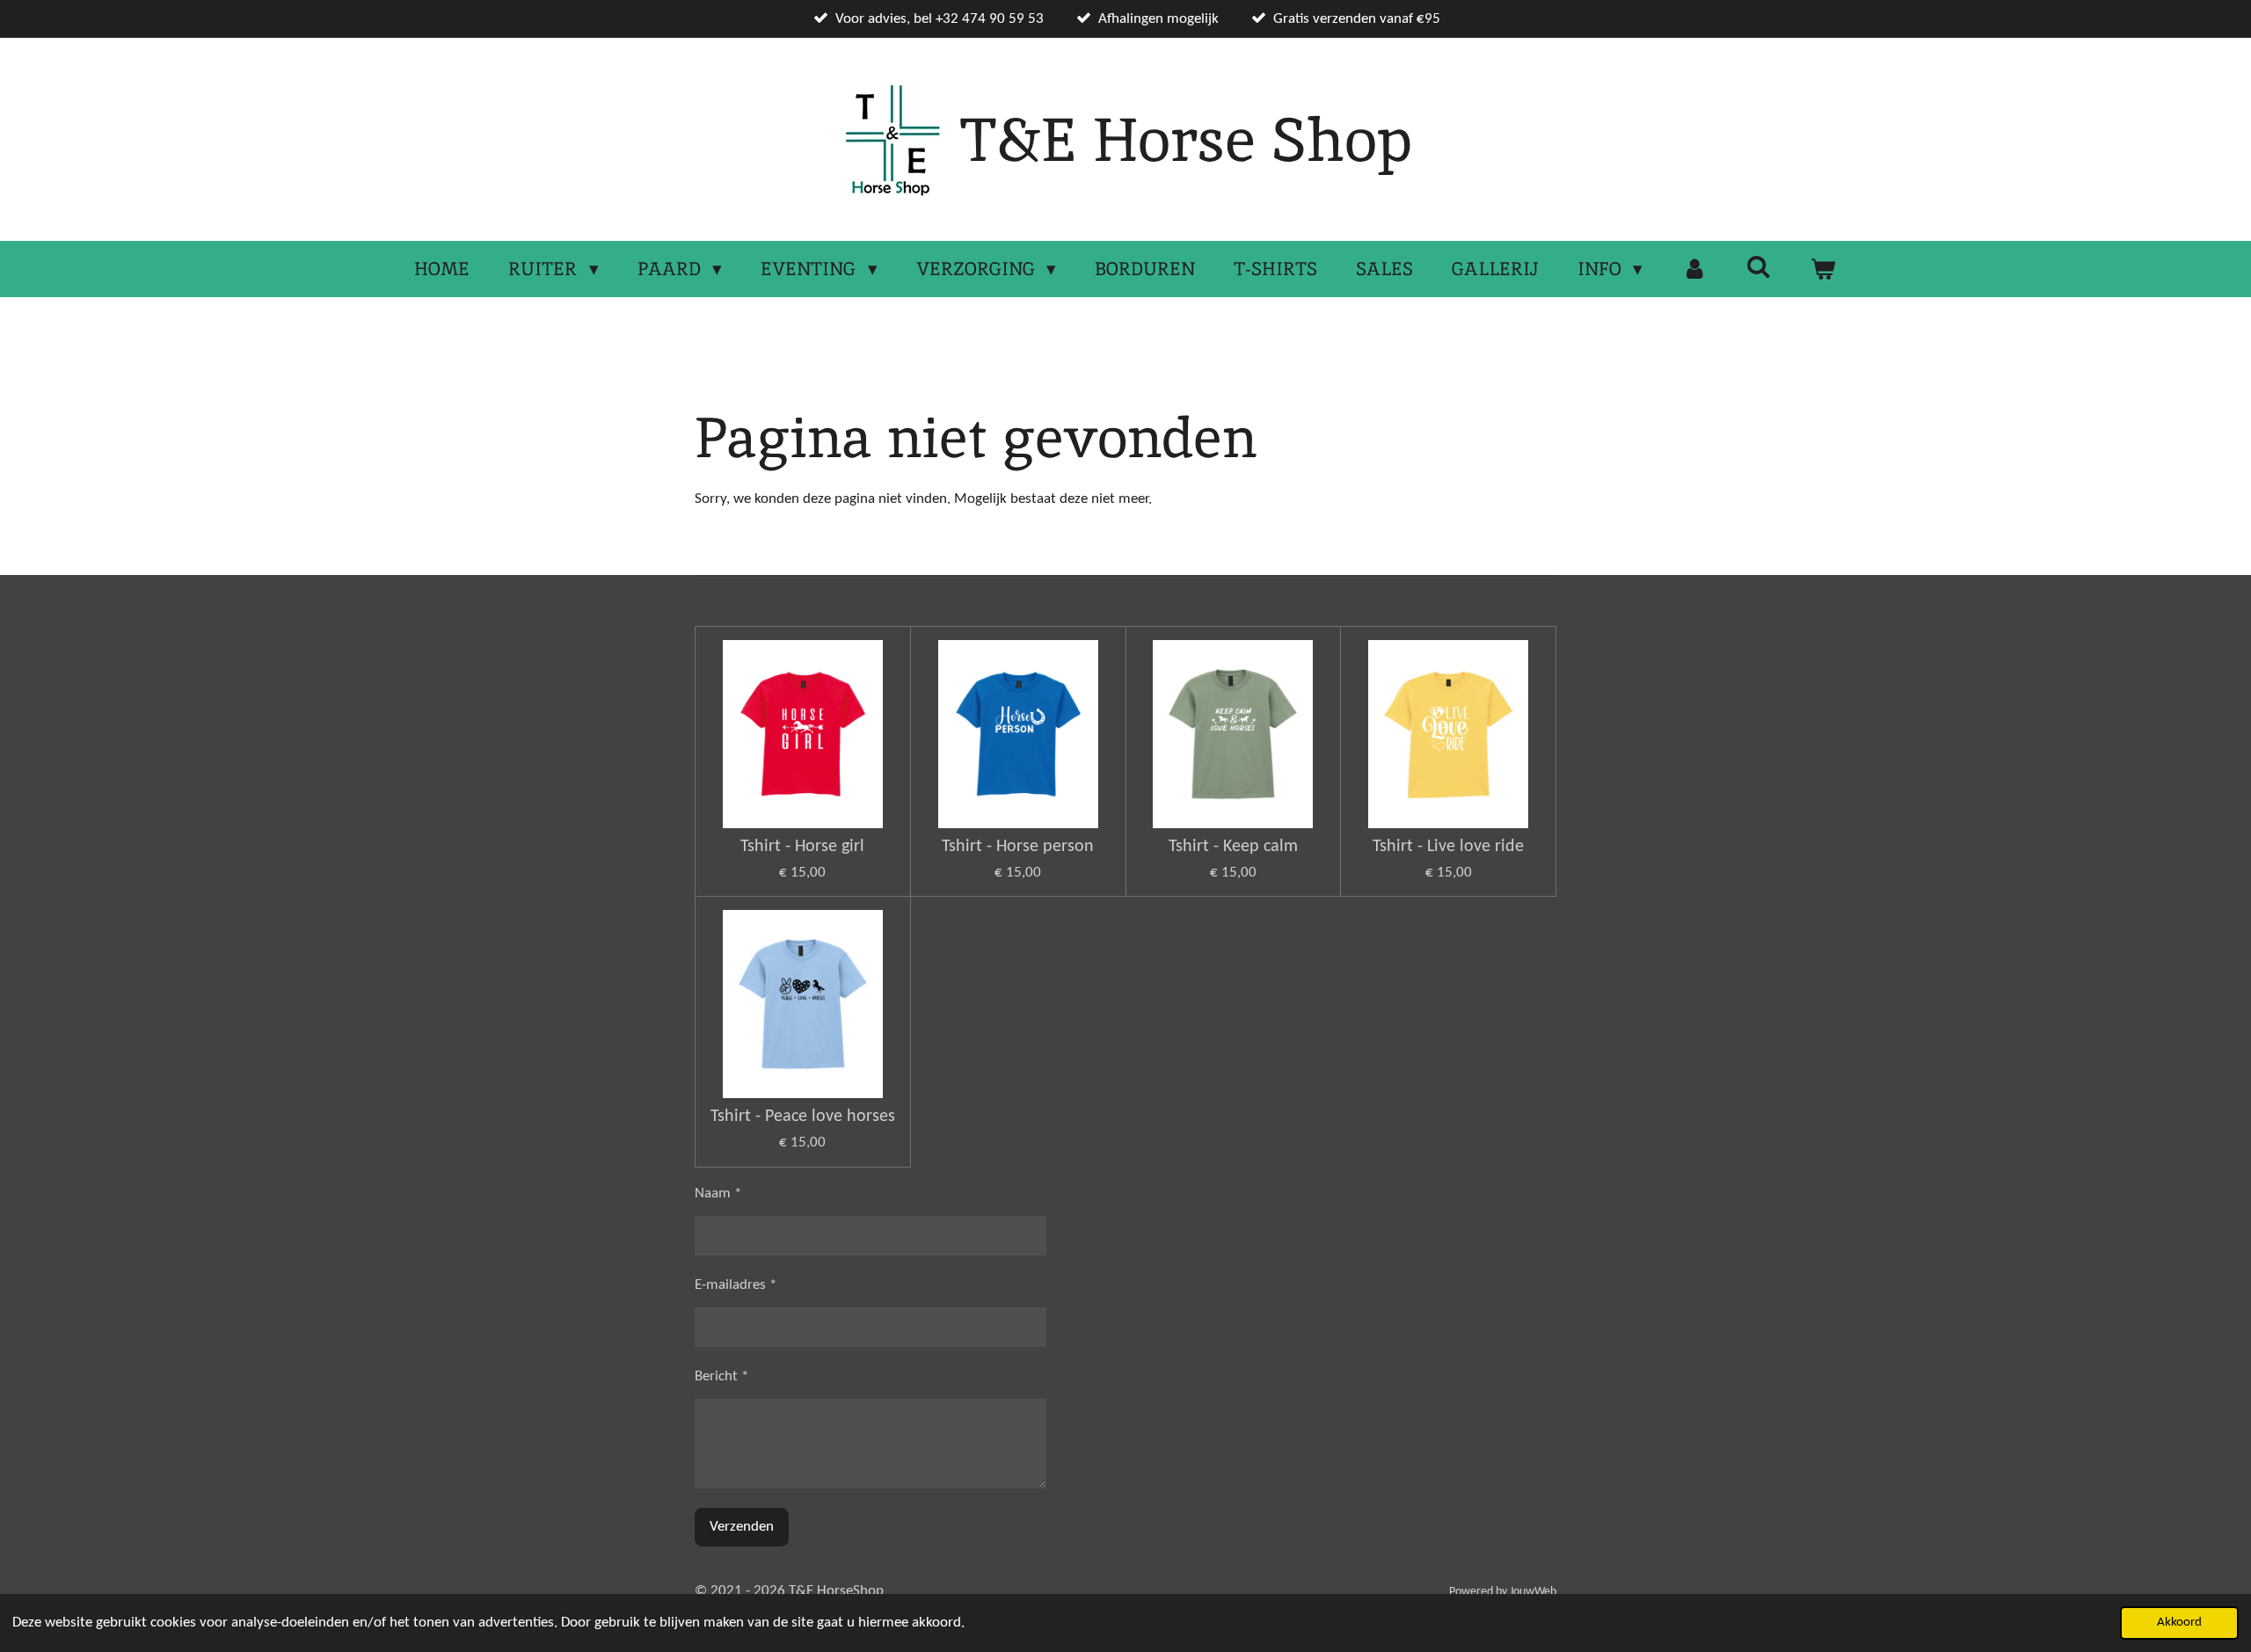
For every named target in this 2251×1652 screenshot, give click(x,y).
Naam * (718, 1194)
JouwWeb (1533, 1592)
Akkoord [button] (2179, 1623)
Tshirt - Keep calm (1233, 847)
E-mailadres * (736, 1285)
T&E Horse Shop (1186, 139)
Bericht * (721, 1376)
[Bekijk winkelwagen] (1823, 269)
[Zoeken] (1759, 267)
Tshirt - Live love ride (1448, 847)
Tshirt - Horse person (1018, 847)
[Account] (1694, 269)
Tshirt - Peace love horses (803, 1117)
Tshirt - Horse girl (802, 847)
